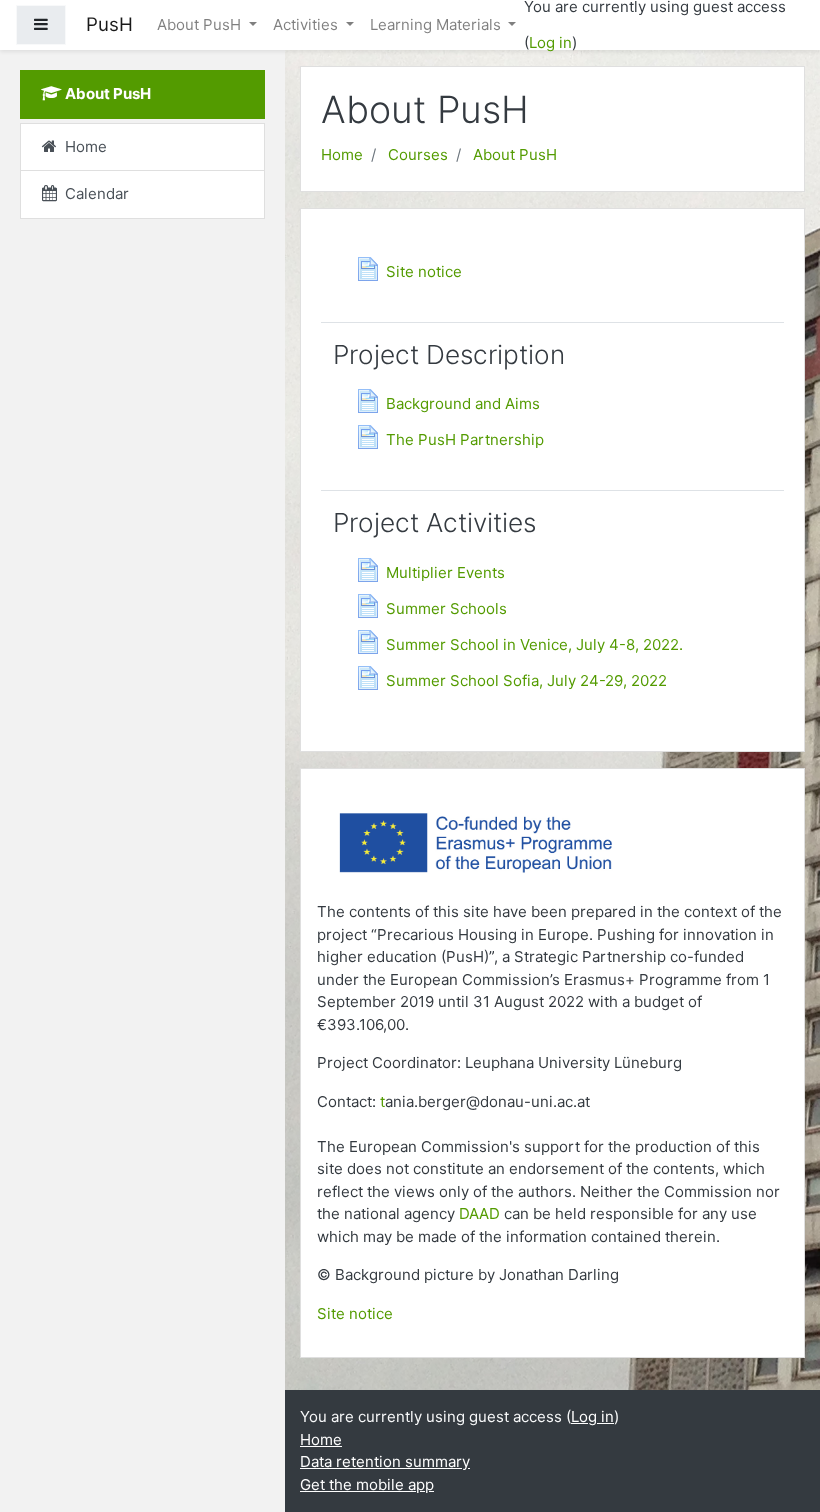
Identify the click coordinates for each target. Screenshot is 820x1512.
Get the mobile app (367, 1484)
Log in (550, 42)
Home (342, 154)
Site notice (355, 1313)
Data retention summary (385, 1461)
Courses (418, 154)
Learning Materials (437, 24)
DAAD (479, 1213)
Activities (307, 24)
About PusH (201, 24)
